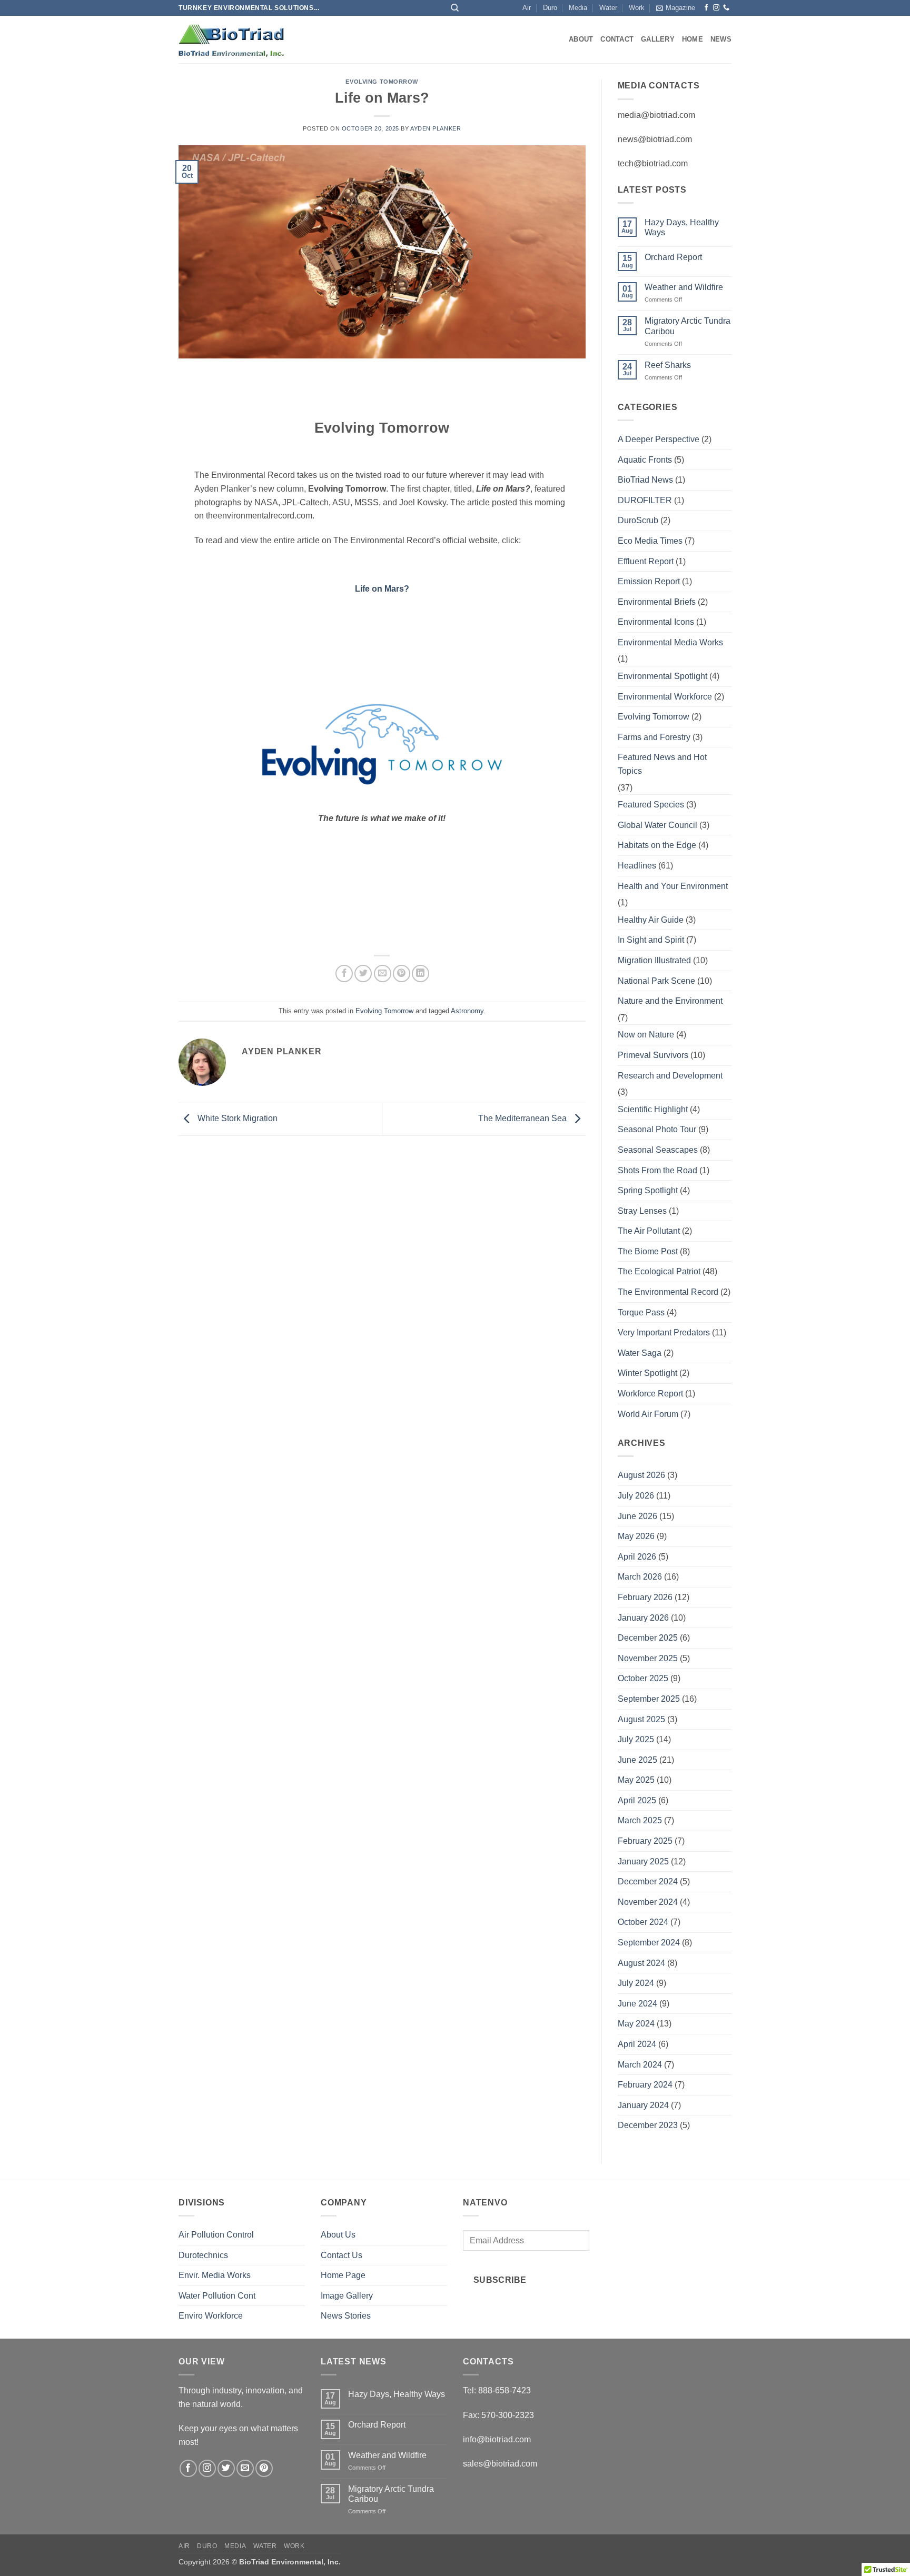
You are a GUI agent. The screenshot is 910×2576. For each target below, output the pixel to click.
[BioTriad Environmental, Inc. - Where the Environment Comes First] (231, 40)
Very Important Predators (664, 1332)
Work (637, 8)
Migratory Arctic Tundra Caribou (688, 326)
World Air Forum (648, 1414)
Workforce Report (650, 1394)
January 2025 (643, 1861)
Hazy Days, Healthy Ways (682, 227)
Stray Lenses (642, 1211)
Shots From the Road (657, 1170)
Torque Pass (641, 1312)
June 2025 (637, 1760)
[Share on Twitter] (363, 974)
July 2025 (636, 1739)
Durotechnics (203, 2255)
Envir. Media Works (215, 2275)
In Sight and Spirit (651, 940)
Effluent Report (646, 561)
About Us (338, 2235)
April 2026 (637, 1557)
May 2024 (636, 2024)
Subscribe (500, 2280)
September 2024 (649, 1943)
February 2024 (645, 2085)
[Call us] (726, 8)
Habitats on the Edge (657, 845)
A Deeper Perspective (659, 439)
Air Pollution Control (216, 2235)
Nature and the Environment (670, 1001)
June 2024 (637, 2004)
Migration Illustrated (654, 960)
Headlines (637, 866)
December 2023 (648, 2125)
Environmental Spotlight (662, 676)
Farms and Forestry (654, 737)
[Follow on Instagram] (716, 8)
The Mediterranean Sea (523, 1118)
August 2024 (641, 1963)
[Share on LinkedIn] (421, 974)
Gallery (658, 39)
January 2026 (643, 1618)
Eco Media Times (650, 541)
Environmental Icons (656, 622)
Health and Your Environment (673, 886)
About (581, 39)
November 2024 (648, 1902)
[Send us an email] (245, 2468)
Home (693, 39)
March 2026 (640, 1577)
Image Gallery (347, 2296)
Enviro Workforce (211, 2316)
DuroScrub (638, 520)
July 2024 (636, 1983)
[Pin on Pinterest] (402, 974)
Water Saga (640, 1353)
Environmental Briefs (657, 602)
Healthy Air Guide (651, 920)
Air (527, 8)
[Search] (455, 8)
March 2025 (640, 1820)
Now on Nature (646, 1035)
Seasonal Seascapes (658, 1150)
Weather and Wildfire (684, 287)
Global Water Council (657, 825)
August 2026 (641, 1475)
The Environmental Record (668, 1292)
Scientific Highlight (653, 1109)
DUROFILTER (645, 500)
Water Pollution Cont (217, 2296)
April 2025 (637, 1800)
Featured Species (651, 805)
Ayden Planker (436, 128)
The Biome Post (648, 1251)
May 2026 (636, 1536)
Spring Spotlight (648, 1190)
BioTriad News (645, 480)
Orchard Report (673, 257)
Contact (617, 39)
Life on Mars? (382, 589)
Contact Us (342, 2255)
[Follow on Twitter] (226, 2468)
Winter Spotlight (647, 1373)
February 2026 (645, 1597)
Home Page (343, 2275)
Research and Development (670, 1076)
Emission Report (649, 581)
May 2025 (636, 1780)
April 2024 (637, 2044)
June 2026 (637, 1516)
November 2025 (648, 1658)
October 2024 (643, 1922)
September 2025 (649, 1699)
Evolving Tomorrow (382, 82)
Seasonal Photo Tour (657, 1129)
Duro (550, 8)
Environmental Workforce (665, 697)
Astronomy (467, 1011)
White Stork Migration (236, 1118)
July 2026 (636, 1496)
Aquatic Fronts (645, 460)
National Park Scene (656, 981)
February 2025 (645, 1841)
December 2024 (648, 1881)
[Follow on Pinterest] (264, 2468)
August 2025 (641, 1719)
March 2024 (640, 2065)
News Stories (346, 2316)
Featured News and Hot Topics (662, 764)
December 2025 (648, 1638)
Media (578, 8)
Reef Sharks (668, 365)
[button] (676, 8)
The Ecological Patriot (659, 1271)
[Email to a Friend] (383, 974)
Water (608, 8)
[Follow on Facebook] (706, 8)
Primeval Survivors (653, 1055)
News (721, 39)
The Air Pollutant (649, 1231)
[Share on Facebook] (344, 974)
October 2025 (643, 1678)
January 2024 (643, 2105)
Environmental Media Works (670, 642)
